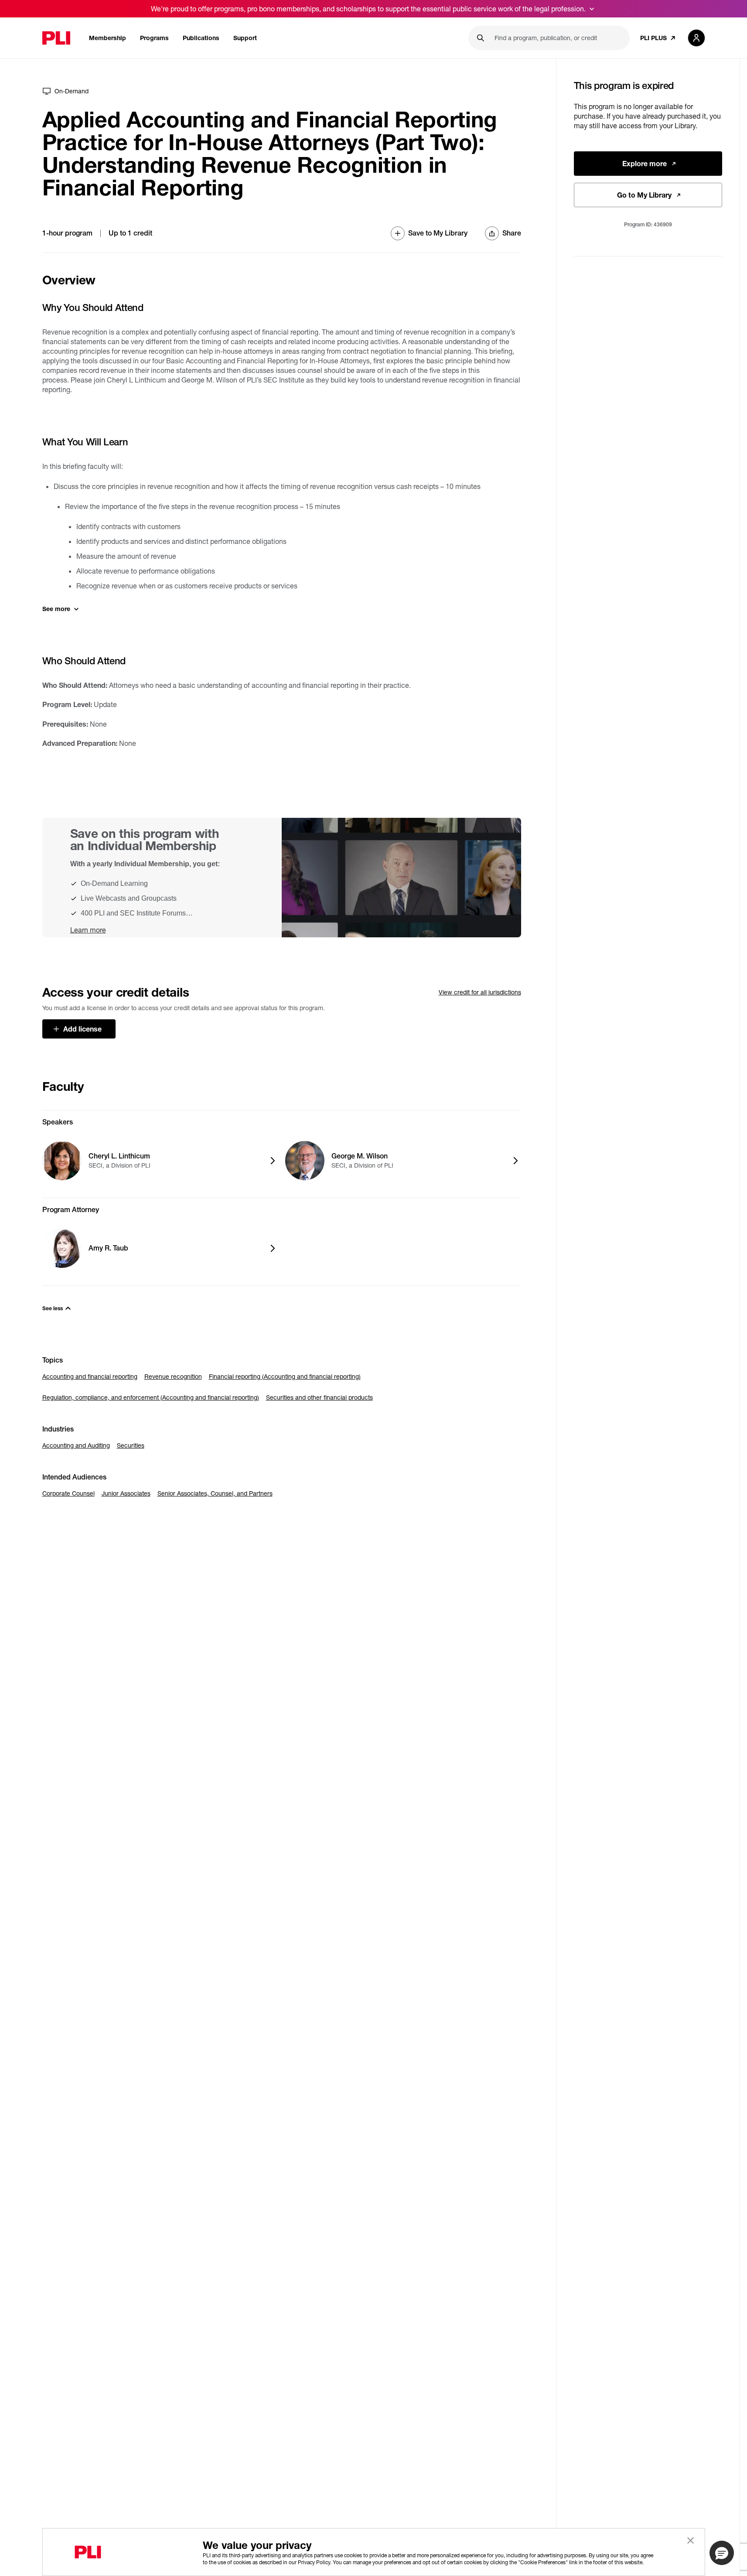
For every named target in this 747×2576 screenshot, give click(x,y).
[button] (722, 2553)
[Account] (696, 38)
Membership (107, 38)
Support (245, 38)
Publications (201, 38)
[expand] (592, 9)
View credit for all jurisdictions (480, 992)
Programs (154, 38)
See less (53, 1308)
